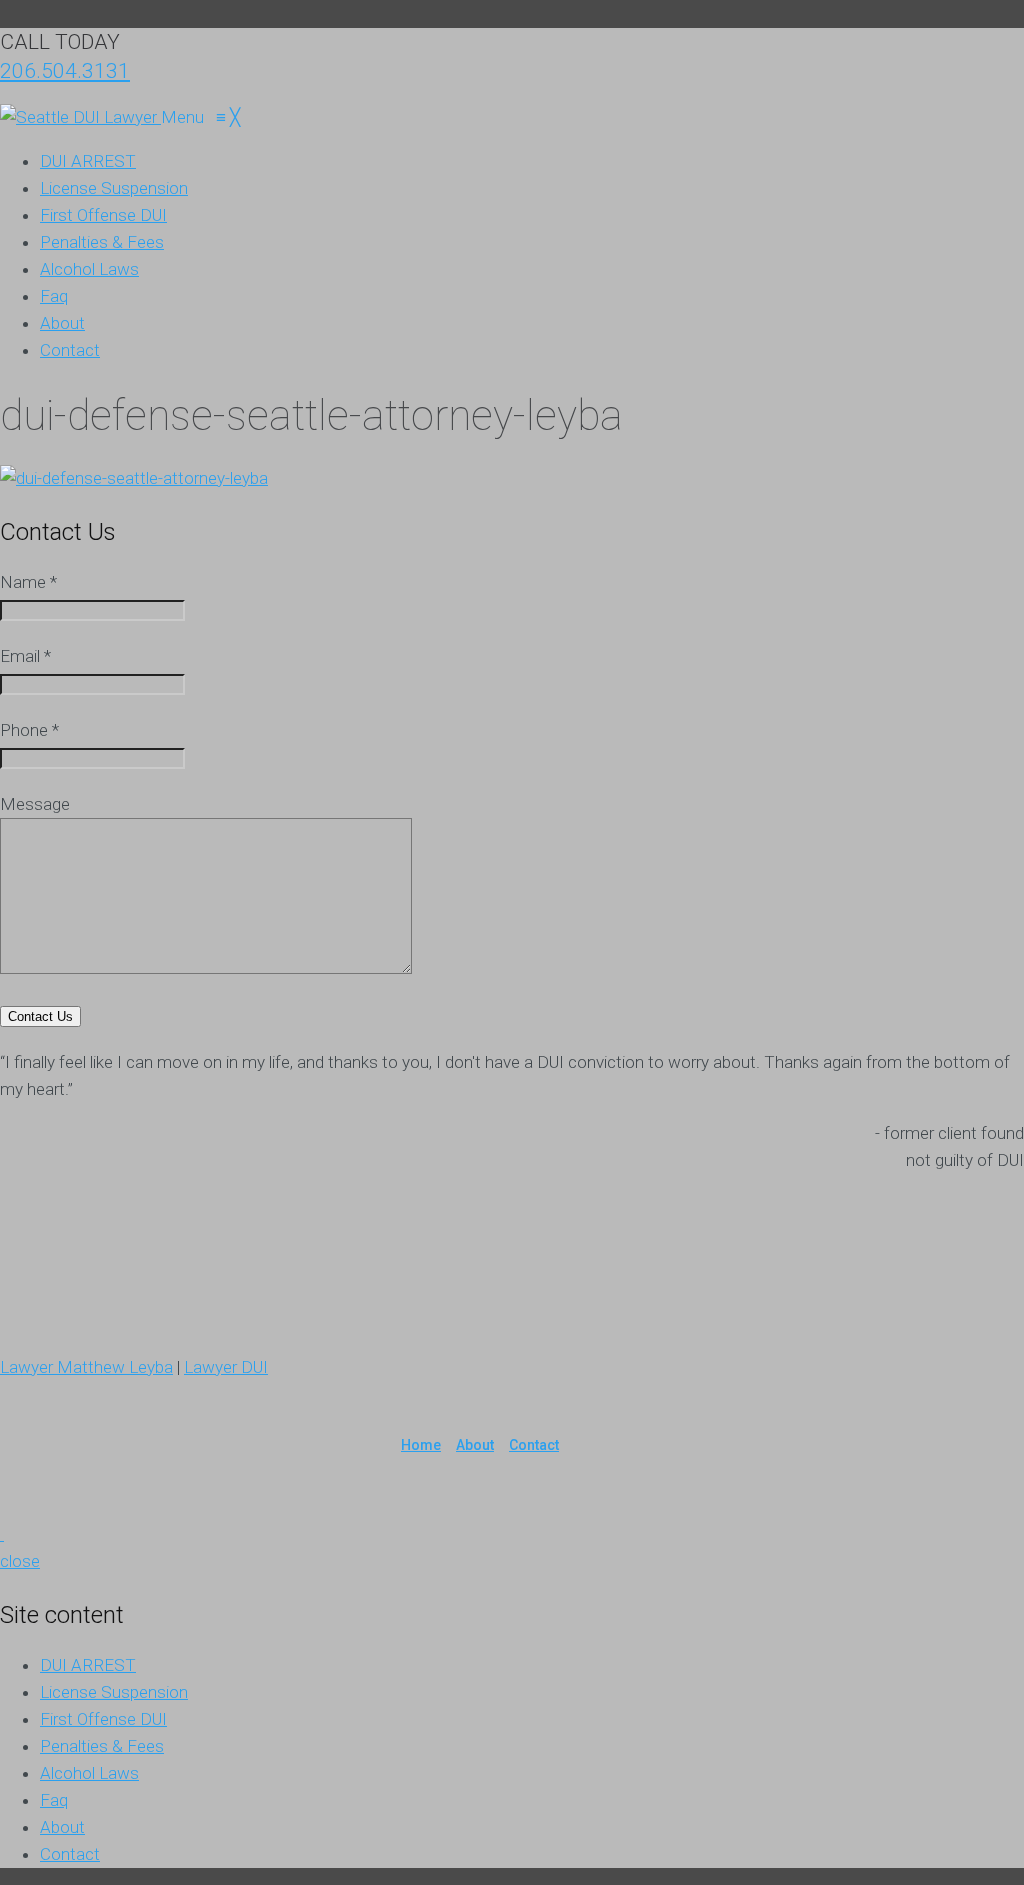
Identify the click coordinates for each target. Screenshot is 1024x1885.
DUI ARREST (88, 1665)
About (475, 1445)
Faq (54, 1800)
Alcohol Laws (89, 1773)
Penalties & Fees (102, 1746)
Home (421, 1445)
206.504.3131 (65, 71)
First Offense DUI (103, 1719)
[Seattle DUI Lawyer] (80, 117)
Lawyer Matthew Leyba (86, 1367)
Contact (534, 1445)
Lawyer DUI (226, 1367)
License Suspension (114, 1692)
